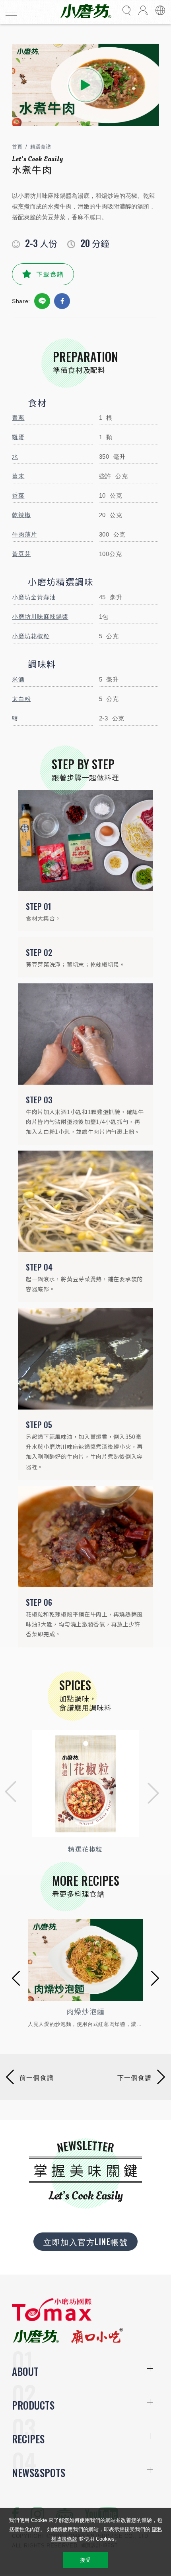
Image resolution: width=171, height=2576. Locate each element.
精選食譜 (41, 147)
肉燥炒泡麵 (86, 2011)
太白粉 (21, 699)
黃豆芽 (21, 554)
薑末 (18, 476)
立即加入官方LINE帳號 (85, 2242)
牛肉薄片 (24, 534)
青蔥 (18, 418)
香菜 (18, 495)
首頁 (17, 147)
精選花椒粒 (85, 1849)
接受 (85, 2560)
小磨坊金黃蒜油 (34, 597)
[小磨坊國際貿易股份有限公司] (52, 2319)
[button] (8, 1793)
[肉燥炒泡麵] (85, 1960)
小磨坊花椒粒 (31, 636)
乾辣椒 (21, 515)
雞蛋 (18, 437)
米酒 (18, 679)
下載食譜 (50, 274)
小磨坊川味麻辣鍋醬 (40, 617)
